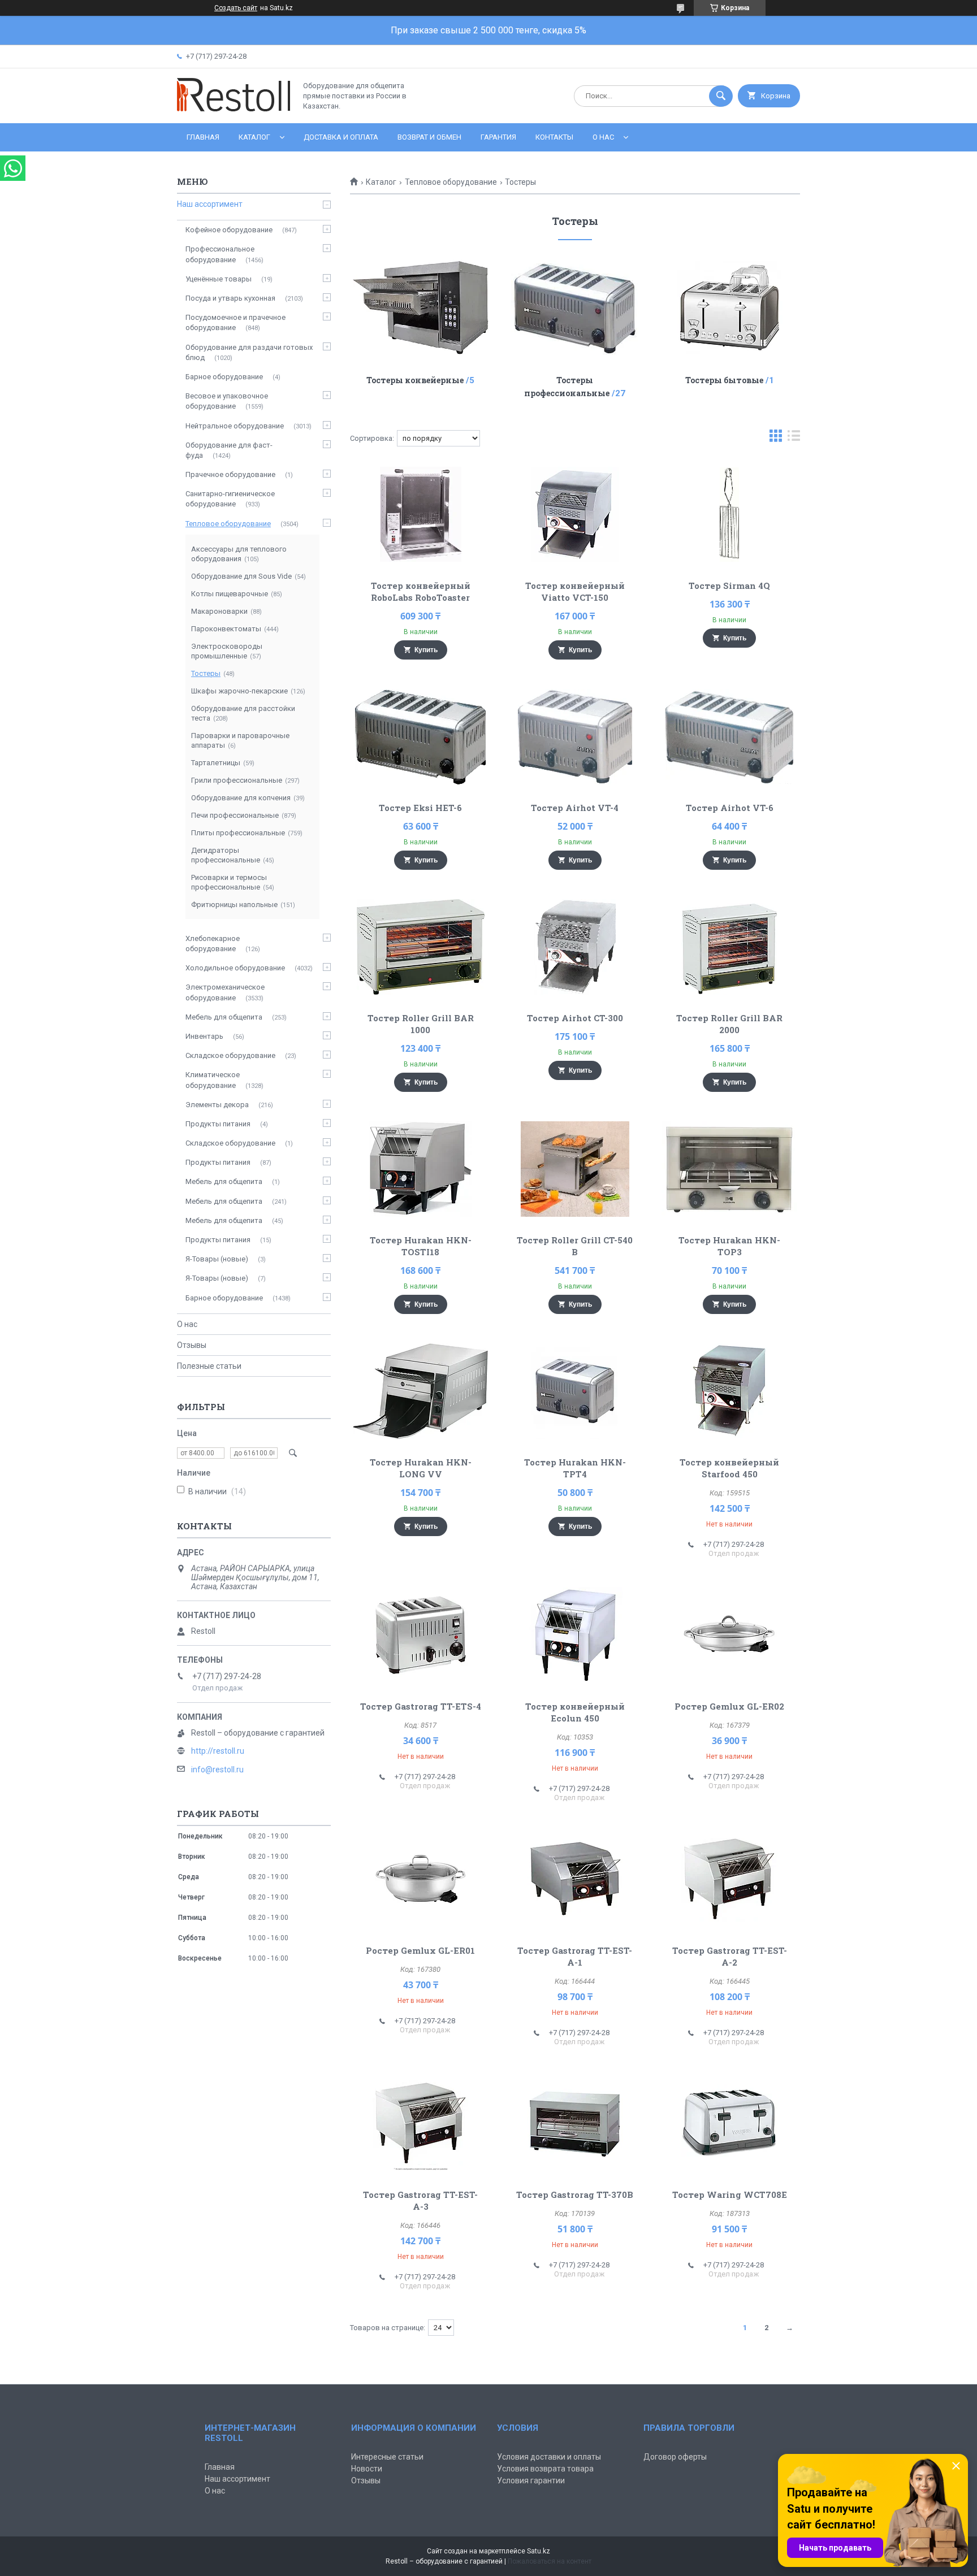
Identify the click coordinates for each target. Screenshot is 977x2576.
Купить (426, 650)
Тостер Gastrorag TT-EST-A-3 (420, 2200)
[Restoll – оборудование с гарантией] (234, 109)
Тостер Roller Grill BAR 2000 (729, 1024)
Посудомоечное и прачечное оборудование (235, 322)
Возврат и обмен (429, 137)
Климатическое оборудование (213, 1080)
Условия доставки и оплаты (549, 2457)
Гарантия (498, 137)
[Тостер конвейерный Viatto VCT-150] (575, 514)
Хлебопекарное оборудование (213, 944)
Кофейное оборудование (229, 230)
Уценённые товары (219, 279)
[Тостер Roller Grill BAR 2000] (730, 947)
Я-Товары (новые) (217, 1259)
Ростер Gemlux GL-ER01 (420, 1950)
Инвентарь (204, 1036)
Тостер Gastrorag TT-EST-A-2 (730, 1956)
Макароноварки (219, 611)
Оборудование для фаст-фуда (229, 450)
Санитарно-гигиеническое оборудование (230, 499)
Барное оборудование (224, 377)
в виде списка (794, 438)
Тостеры (206, 673)
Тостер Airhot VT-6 (730, 808)
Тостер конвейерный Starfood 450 (729, 1468)
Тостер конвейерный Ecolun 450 (575, 1712)
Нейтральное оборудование (235, 426)
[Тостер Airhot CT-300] (575, 947)
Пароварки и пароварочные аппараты (240, 740)
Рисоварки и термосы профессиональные (229, 882)
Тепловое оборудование (451, 182)
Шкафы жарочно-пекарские (239, 691)
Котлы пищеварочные (230, 594)
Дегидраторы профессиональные (226, 855)
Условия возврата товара (545, 2469)
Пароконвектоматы (226, 629)
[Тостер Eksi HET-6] (420, 736)
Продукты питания (218, 1124)
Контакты (554, 137)
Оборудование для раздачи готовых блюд (249, 352)
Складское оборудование (230, 1055)
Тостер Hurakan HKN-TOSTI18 (421, 1246)
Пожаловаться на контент (550, 2561)
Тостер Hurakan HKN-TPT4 (575, 1468)
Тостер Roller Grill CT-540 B (575, 1246)
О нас (603, 137)
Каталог (254, 137)
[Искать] (721, 96)
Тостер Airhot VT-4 (575, 808)
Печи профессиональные (235, 815)
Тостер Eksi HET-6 (420, 808)
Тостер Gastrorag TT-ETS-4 (421, 1706)
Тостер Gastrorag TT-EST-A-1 (575, 1956)
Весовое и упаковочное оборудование (227, 401)
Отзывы (192, 1345)
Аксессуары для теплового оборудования (239, 554)
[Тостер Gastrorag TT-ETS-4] (420, 1635)
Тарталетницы (216, 763)
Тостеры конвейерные (415, 380)
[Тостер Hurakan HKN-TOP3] (730, 1169)
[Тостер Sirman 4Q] (730, 514)
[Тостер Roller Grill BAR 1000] (420, 947)
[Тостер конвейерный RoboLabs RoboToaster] (420, 514)
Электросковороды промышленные (227, 651)
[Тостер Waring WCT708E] (730, 2123)
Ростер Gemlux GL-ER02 (729, 1706)
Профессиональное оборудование (220, 254)
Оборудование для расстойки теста (243, 713)
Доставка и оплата (341, 137)
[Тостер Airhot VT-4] (575, 736)
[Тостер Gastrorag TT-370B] (575, 2123)
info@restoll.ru (217, 1770)
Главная (203, 137)
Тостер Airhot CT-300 (575, 1018)
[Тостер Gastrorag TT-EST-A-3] (420, 2123)
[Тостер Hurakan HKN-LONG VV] (420, 1391)
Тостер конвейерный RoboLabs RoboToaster (421, 591)
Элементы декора (217, 1105)
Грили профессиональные (237, 780)
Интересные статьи (387, 2457)
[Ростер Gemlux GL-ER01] (420, 1879)
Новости (367, 2469)
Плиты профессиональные (238, 833)
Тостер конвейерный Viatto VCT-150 (575, 591)
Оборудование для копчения (241, 798)
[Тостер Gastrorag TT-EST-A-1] (575, 1879)
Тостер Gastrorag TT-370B (575, 2195)
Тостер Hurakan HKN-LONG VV (421, 1468)
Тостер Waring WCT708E (730, 2195)
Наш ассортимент (210, 204)
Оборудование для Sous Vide (241, 576)
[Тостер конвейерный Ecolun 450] (575, 1635)
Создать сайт (236, 8)
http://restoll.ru (218, 1751)
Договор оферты (675, 2457)
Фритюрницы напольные (234, 905)
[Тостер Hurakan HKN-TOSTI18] (420, 1169)
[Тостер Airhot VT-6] (730, 736)
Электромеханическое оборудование (225, 992)
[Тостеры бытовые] (730, 307)
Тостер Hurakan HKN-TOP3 (729, 1246)
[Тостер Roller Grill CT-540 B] (575, 1169)
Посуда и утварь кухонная (230, 298)
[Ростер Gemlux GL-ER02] (730, 1635)
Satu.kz (539, 2551)
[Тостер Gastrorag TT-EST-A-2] (730, 1879)
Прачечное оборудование (230, 474)
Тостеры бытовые (724, 380)
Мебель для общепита (224, 1017)
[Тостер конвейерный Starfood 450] (730, 1391)
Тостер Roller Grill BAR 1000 (421, 1024)
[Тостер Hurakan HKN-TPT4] (575, 1391)
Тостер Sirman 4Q (729, 586)
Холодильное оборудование (235, 968)
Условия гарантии (531, 2480)
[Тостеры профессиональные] (575, 307)
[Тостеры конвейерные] (420, 307)
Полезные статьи (209, 1366)
